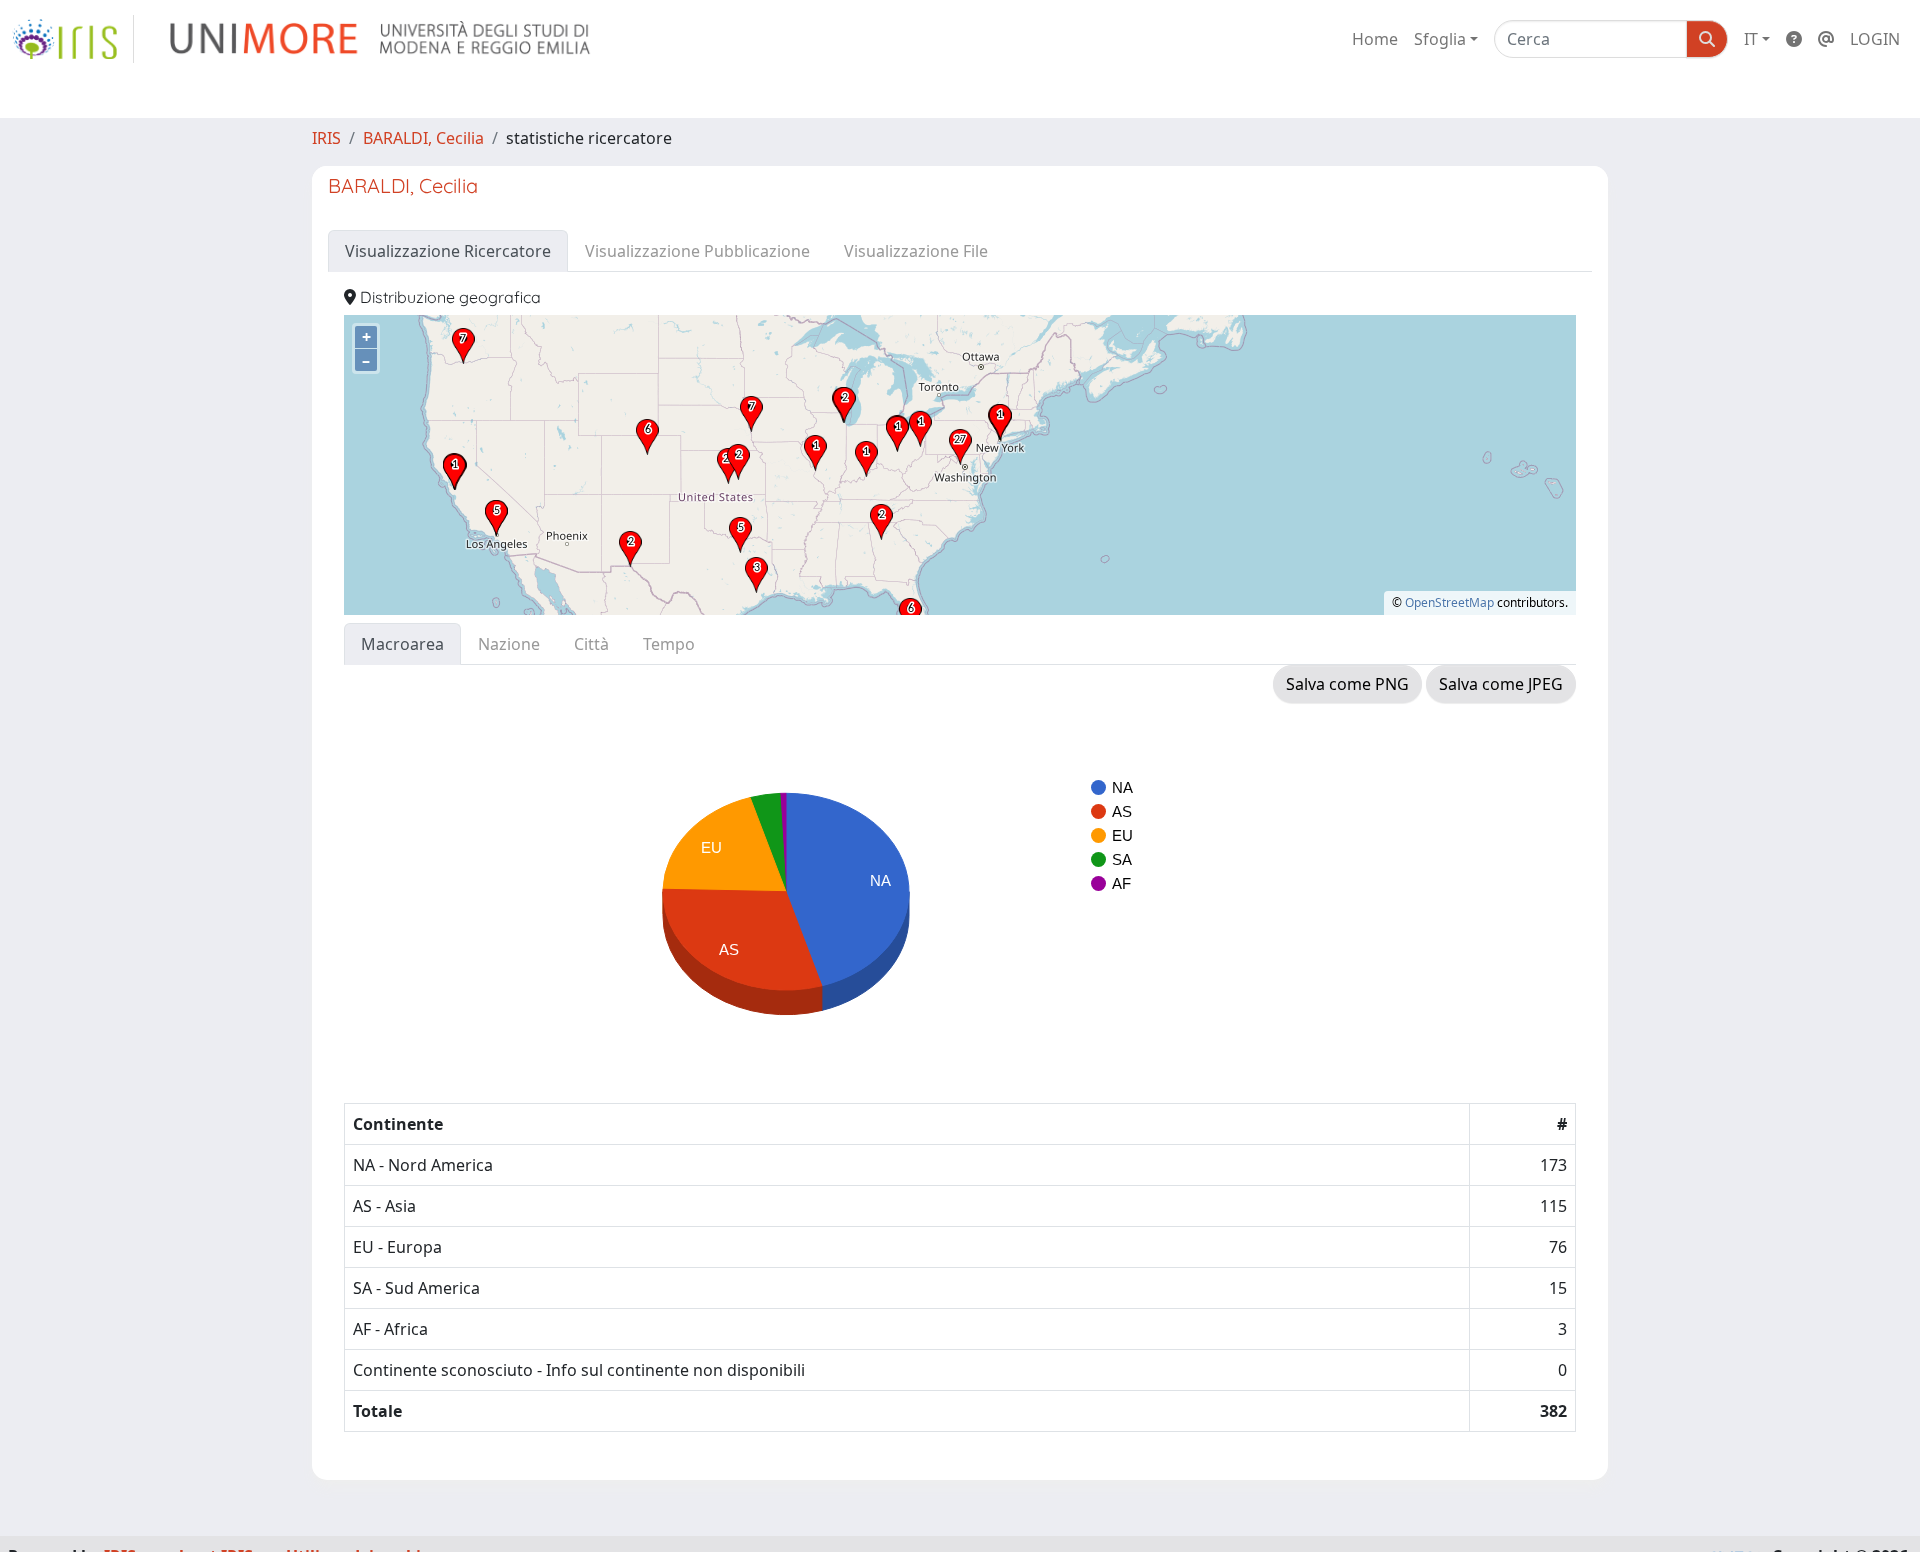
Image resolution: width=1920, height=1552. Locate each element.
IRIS (326, 138)
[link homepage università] (381, 39)
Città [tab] (591, 644)
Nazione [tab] (509, 644)
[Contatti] (1826, 39)
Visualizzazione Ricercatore (448, 251)
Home (1375, 39)
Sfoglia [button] (1440, 39)
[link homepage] (73, 39)
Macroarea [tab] (402, 644)
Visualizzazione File (916, 251)
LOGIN (1875, 39)
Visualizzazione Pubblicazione (697, 251)
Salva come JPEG (1501, 684)
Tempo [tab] (669, 644)
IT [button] (1751, 39)
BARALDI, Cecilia (423, 138)
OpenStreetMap (1449, 602)
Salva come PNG (1347, 684)
